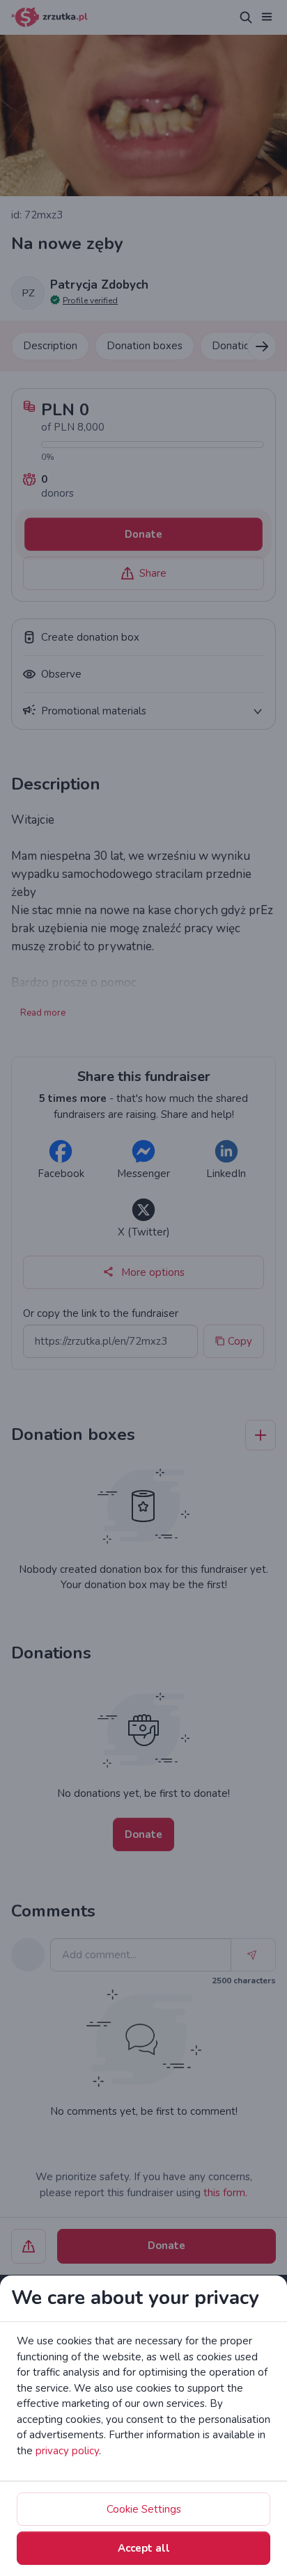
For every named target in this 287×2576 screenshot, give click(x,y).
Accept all (144, 2548)
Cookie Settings (144, 2509)
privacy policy (67, 2451)
